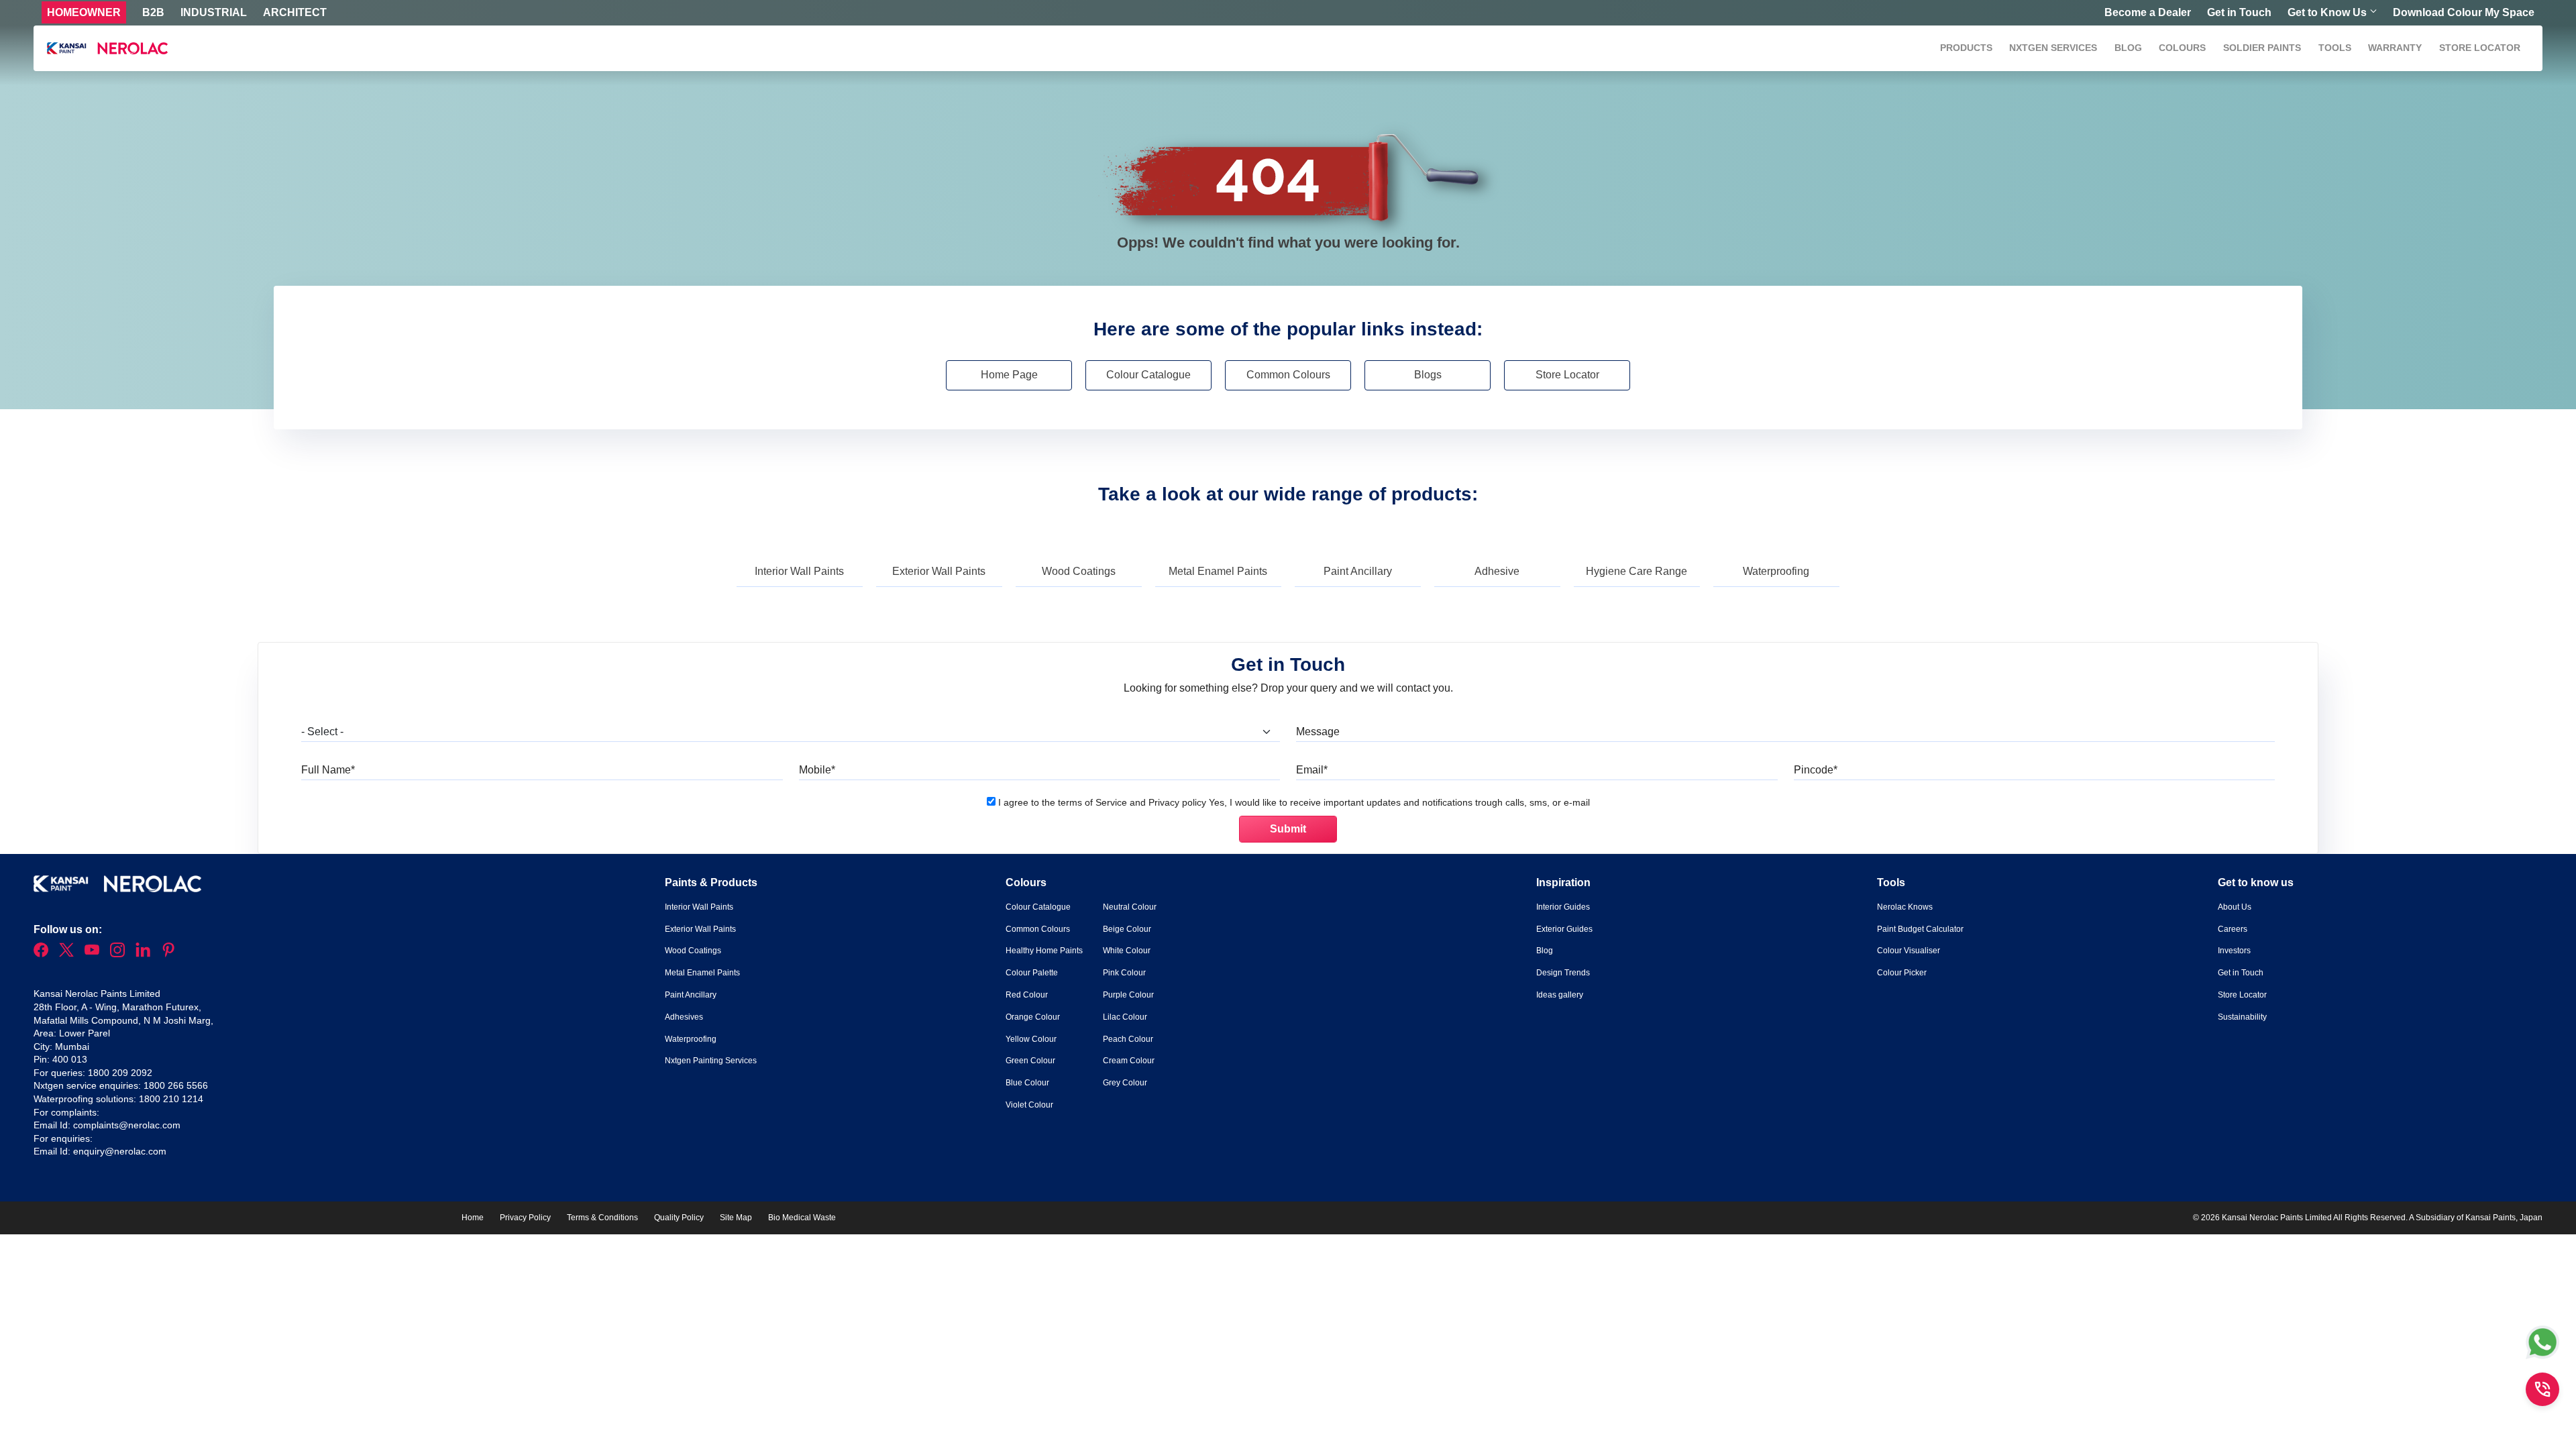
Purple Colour (1128, 995)
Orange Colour (1033, 1017)
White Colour (1127, 951)
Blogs (1428, 375)
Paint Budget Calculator (1920, 929)
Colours (2182, 48)
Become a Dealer (2148, 12)
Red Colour (1027, 995)
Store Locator (2480, 48)
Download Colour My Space (2464, 12)
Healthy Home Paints (1044, 951)
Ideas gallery (1560, 995)
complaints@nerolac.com (127, 1125)
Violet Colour (1029, 1105)
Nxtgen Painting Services (711, 1061)
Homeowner (84, 12)
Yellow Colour (1031, 1039)
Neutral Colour (1130, 907)
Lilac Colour (1125, 1017)
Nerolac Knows (1905, 907)
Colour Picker (1902, 973)
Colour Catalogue (1148, 375)
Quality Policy (679, 1218)
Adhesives (684, 1017)
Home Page (1009, 375)
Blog (2128, 48)
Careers (2233, 929)
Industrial (214, 12)
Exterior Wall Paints (939, 571)
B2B (153, 12)
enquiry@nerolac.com (120, 1151)
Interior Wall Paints (799, 571)
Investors (2234, 951)
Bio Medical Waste (802, 1218)
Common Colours (1288, 375)
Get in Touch (2239, 12)
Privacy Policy (525, 1218)
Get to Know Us (2327, 12)
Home (473, 1218)
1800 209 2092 (120, 1073)
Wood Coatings (1079, 571)
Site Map (736, 1218)
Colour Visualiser (1909, 951)
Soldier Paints (2262, 48)
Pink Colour (1124, 973)
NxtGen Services (2053, 48)
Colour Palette (1032, 973)
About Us (2235, 907)
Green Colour (1030, 1061)
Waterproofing (1776, 571)
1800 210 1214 (171, 1099)
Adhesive (1497, 571)
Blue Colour (1027, 1083)
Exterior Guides (1564, 929)
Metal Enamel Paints (1218, 571)
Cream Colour (1129, 1061)
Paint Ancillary (1358, 571)
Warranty (2395, 48)
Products (1966, 48)
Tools (2335, 48)
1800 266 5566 (176, 1085)
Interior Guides (1563, 907)
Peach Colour (1128, 1039)
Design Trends (1563, 973)
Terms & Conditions (602, 1218)
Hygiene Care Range (1636, 571)
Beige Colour (1127, 929)
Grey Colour (1125, 1083)
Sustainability (2242, 1017)
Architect (295, 12)
